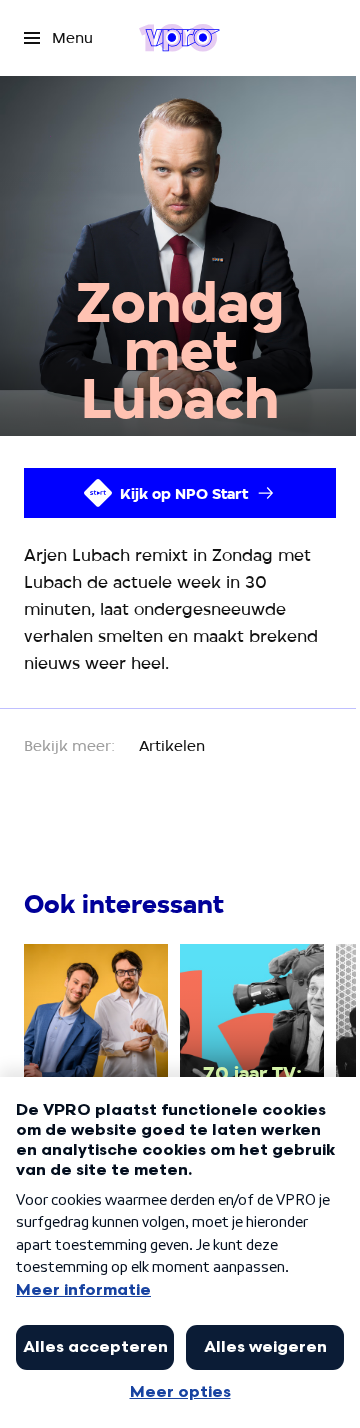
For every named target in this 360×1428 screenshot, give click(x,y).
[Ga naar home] (179, 38)
